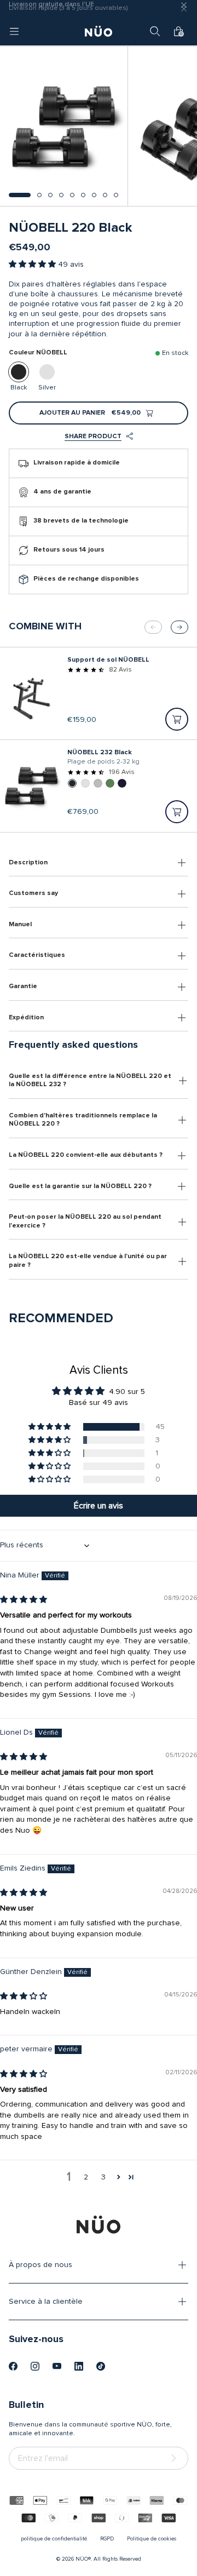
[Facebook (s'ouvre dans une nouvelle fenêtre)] (13, 2366)
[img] (24, 1600)
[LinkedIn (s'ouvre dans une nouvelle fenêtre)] (79, 2366)
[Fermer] (184, 9)
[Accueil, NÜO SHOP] (99, 31)
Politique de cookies (152, 2539)
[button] (20, 195)
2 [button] (86, 2177)
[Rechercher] (155, 31)
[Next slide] (179, 627)
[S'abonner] (176, 2459)
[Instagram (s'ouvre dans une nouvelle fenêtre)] (35, 2366)
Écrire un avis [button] (99, 1506)
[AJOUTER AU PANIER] (177, 719)
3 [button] (103, 2177)
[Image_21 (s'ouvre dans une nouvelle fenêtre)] (101, 2366)
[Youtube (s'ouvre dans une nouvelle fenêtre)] (57, 2366)
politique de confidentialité (54, 2539)
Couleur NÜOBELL (38, 353)
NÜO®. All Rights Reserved (108, 2559)
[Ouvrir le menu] (14, 31)
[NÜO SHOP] (99, 2224)
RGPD (107, 2539)
